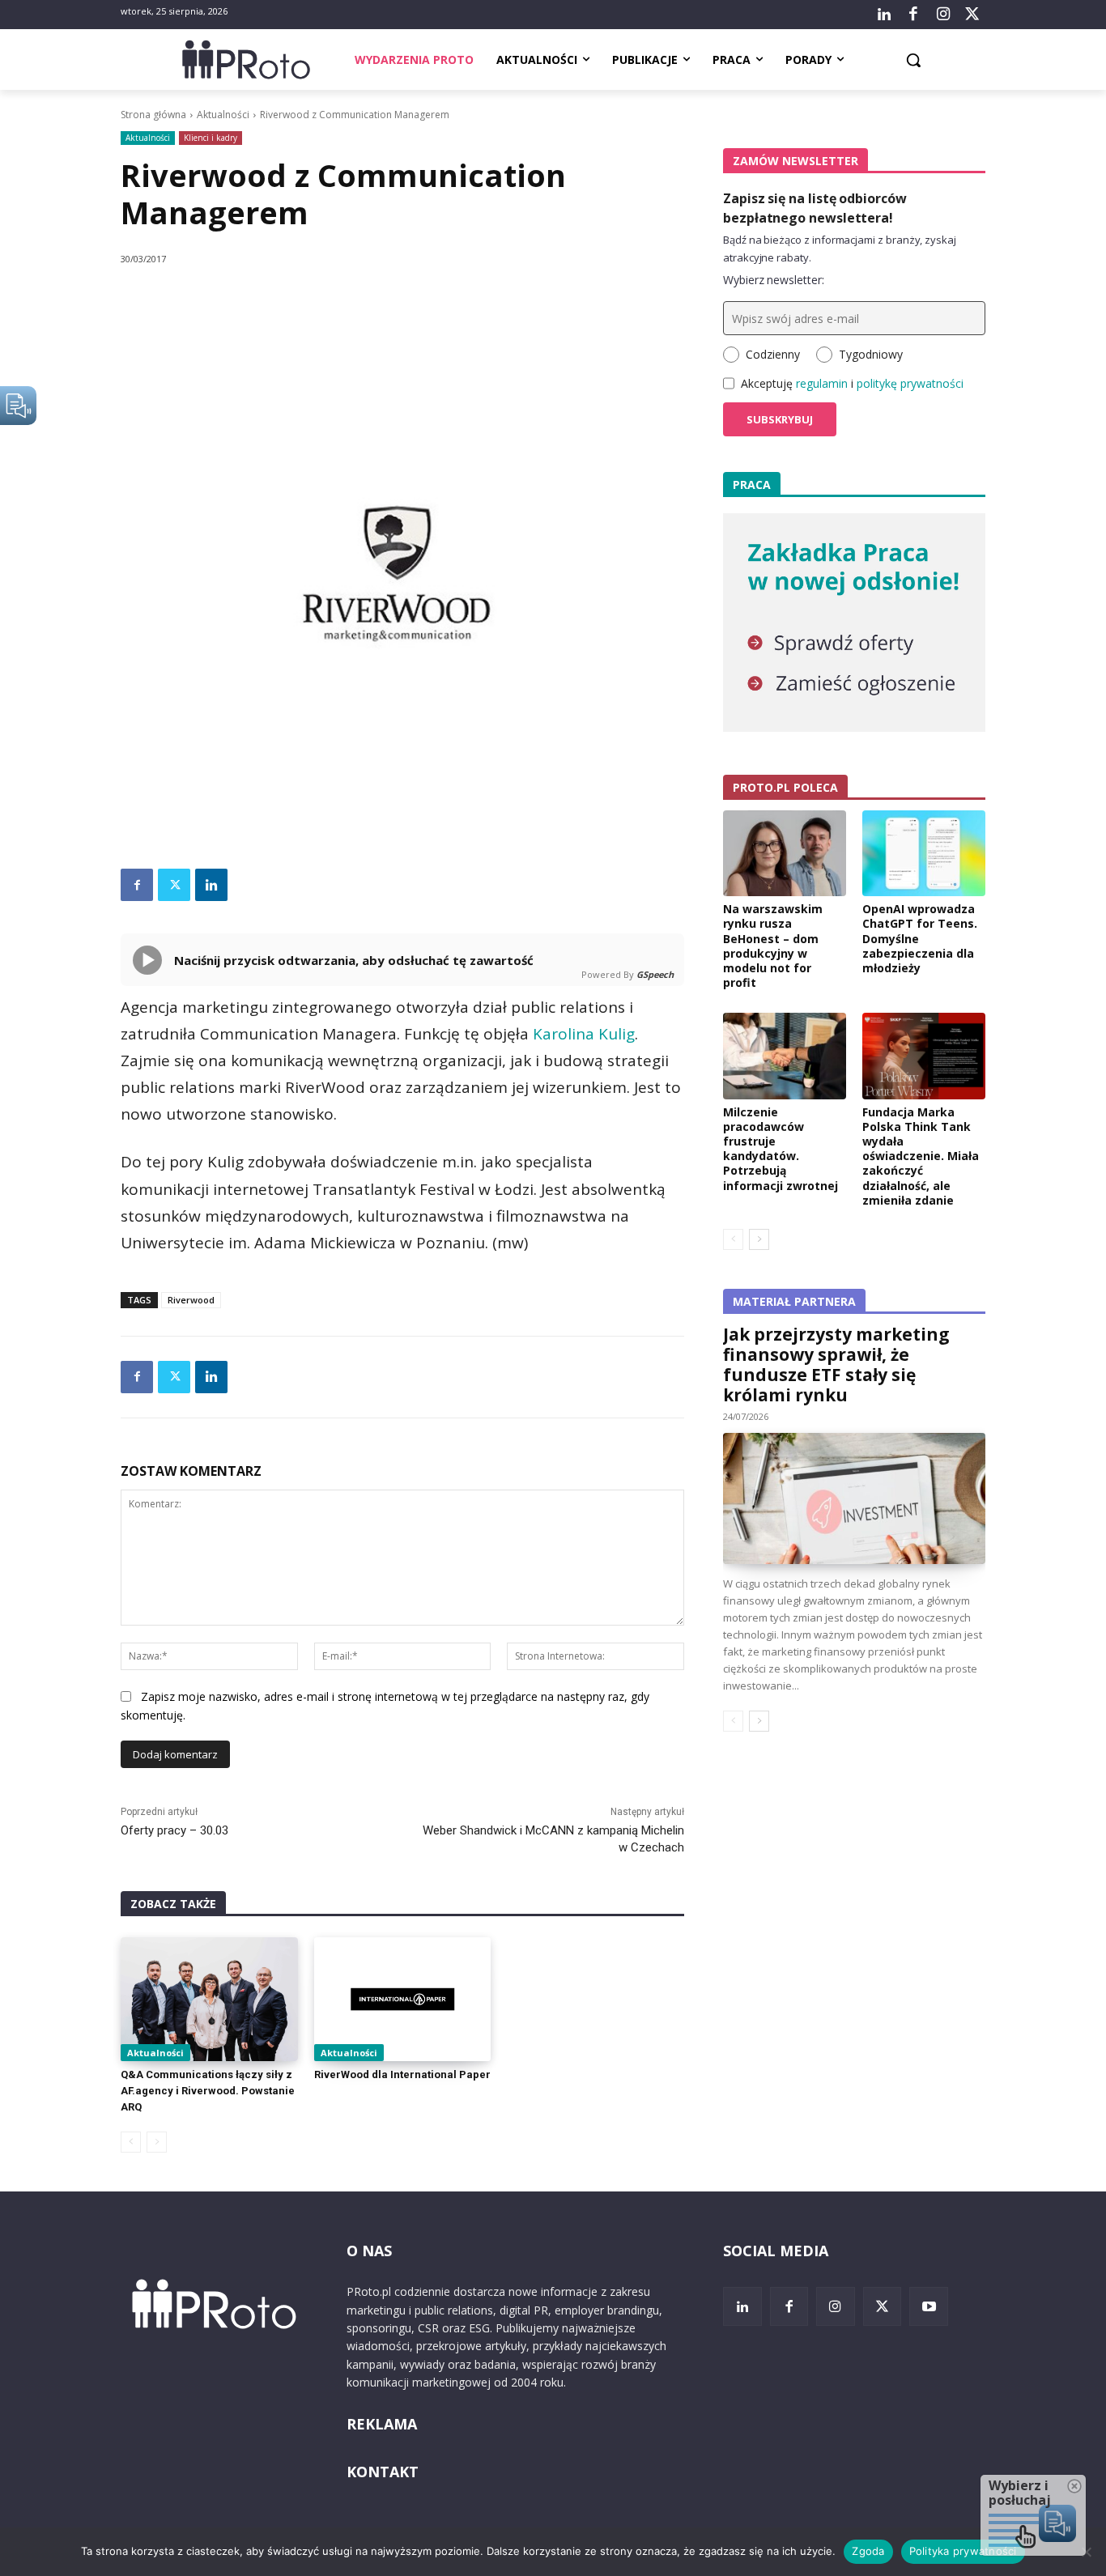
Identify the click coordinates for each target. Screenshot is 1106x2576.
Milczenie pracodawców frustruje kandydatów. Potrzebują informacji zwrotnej (781, 1149)
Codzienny (773, 354)
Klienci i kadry (211, 138)
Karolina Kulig (584, 1034)
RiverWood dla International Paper (402, 2074)
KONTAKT (383, 2472)
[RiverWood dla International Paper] (403, 1999)
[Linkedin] (211, 885)
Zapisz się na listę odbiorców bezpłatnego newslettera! (815, 208)
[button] (913, 60)
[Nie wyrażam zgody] (1086, 2552)
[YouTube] (929, 2306)
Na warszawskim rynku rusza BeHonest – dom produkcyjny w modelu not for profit (773, 946)
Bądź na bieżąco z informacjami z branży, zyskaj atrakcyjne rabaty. (840, 249)
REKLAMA (382, 2424)
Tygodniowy (871, 354)
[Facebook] (913, 15)
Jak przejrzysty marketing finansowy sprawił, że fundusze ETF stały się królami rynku (836, 1365)
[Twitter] (972, 15)
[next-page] (759, 1239)
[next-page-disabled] (157, 2142)
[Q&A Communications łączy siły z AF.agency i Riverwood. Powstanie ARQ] (209, 1999)
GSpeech (655, 974)
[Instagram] (942, 15)
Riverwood (191, 1300)
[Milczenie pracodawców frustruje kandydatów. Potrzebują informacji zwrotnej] (785, 1056)
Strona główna (153, 115)
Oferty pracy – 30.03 (174, 1830)
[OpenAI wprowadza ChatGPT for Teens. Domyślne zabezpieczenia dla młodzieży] (924, 853)
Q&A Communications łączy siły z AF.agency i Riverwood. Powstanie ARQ (208, 2091)
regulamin (822, 383)
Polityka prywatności (963, 2551)
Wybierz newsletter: (774, 280)
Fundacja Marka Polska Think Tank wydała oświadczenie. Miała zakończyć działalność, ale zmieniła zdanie (921, 1156)
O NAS (369, 2251)
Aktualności (223, 115)
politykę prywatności (910, 383)
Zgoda (868, 2551)
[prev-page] (131, 2142)
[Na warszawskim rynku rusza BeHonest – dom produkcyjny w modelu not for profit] (785, 853)
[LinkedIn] (884, 15)
